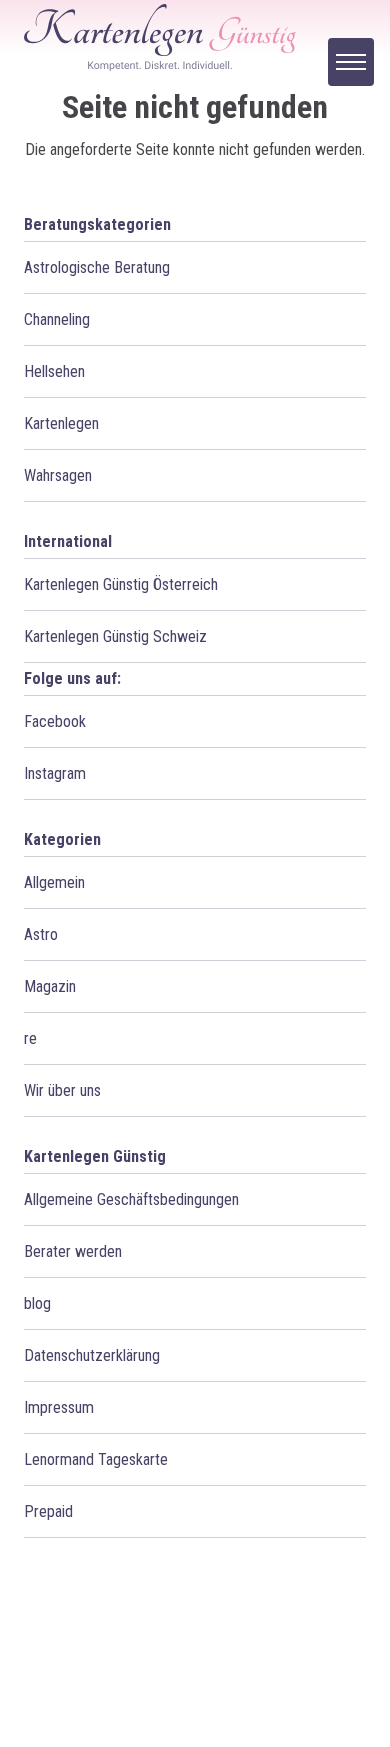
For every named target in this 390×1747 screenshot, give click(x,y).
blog (37, 1303)
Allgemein (54, 882)
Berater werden (73, 1251)
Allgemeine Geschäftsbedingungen (131, 1199)
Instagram (55, 773)
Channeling (57, 319)
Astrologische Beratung (97, 267)
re (30, 1038)
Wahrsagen (58, 475)
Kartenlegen (61, 423)
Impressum (59, 1407)
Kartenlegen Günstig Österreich (121, 584)
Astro (41, 934)
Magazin (50, 986)
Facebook (55, 721)
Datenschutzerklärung (92, 1355)
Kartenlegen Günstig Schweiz (115, 636)
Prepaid (48, 1511)
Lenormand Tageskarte (96, 1459)
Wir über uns (62, 1090)
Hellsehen (54, 371)
